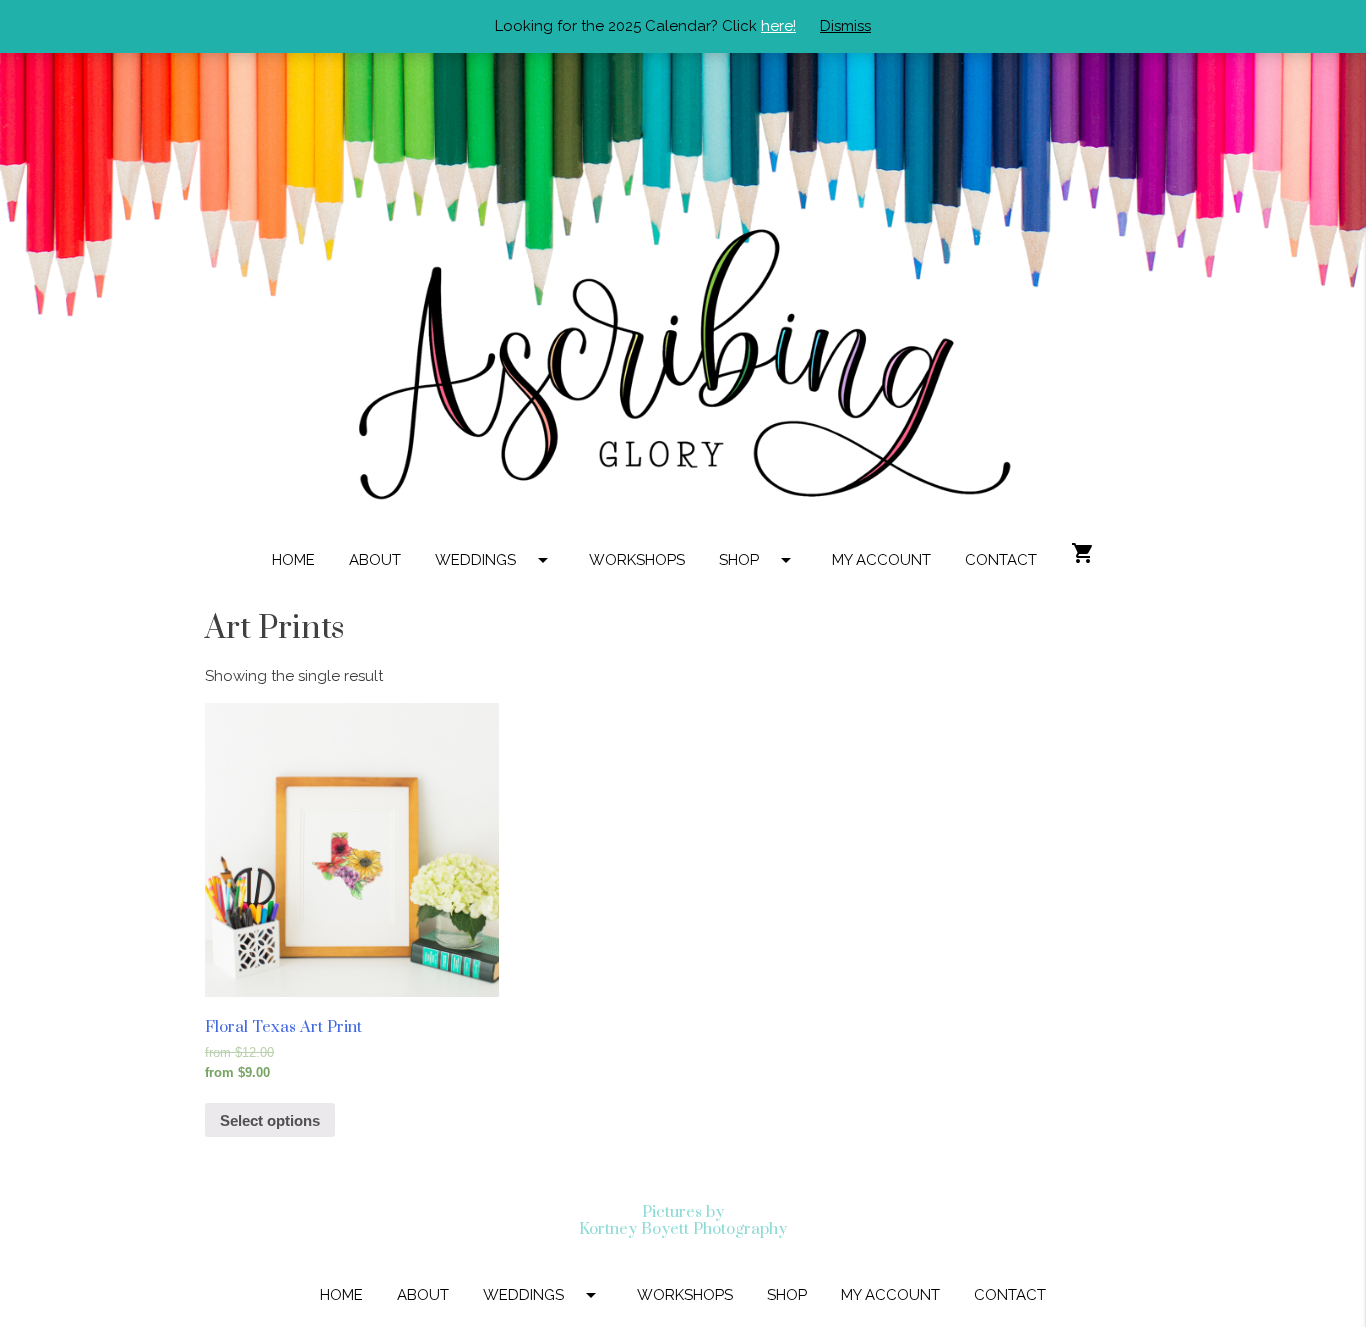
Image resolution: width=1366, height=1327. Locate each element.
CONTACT (1001, 560)
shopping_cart (1083, 553)
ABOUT (375, 560)
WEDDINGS (495, 560)
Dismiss (845, 26)
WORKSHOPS (637, 560)
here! (778, 26)
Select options (270, 1120)
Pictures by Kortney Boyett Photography (683, 1220)
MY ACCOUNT (881, 560)
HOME (293, 560)
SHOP (758, 560)
